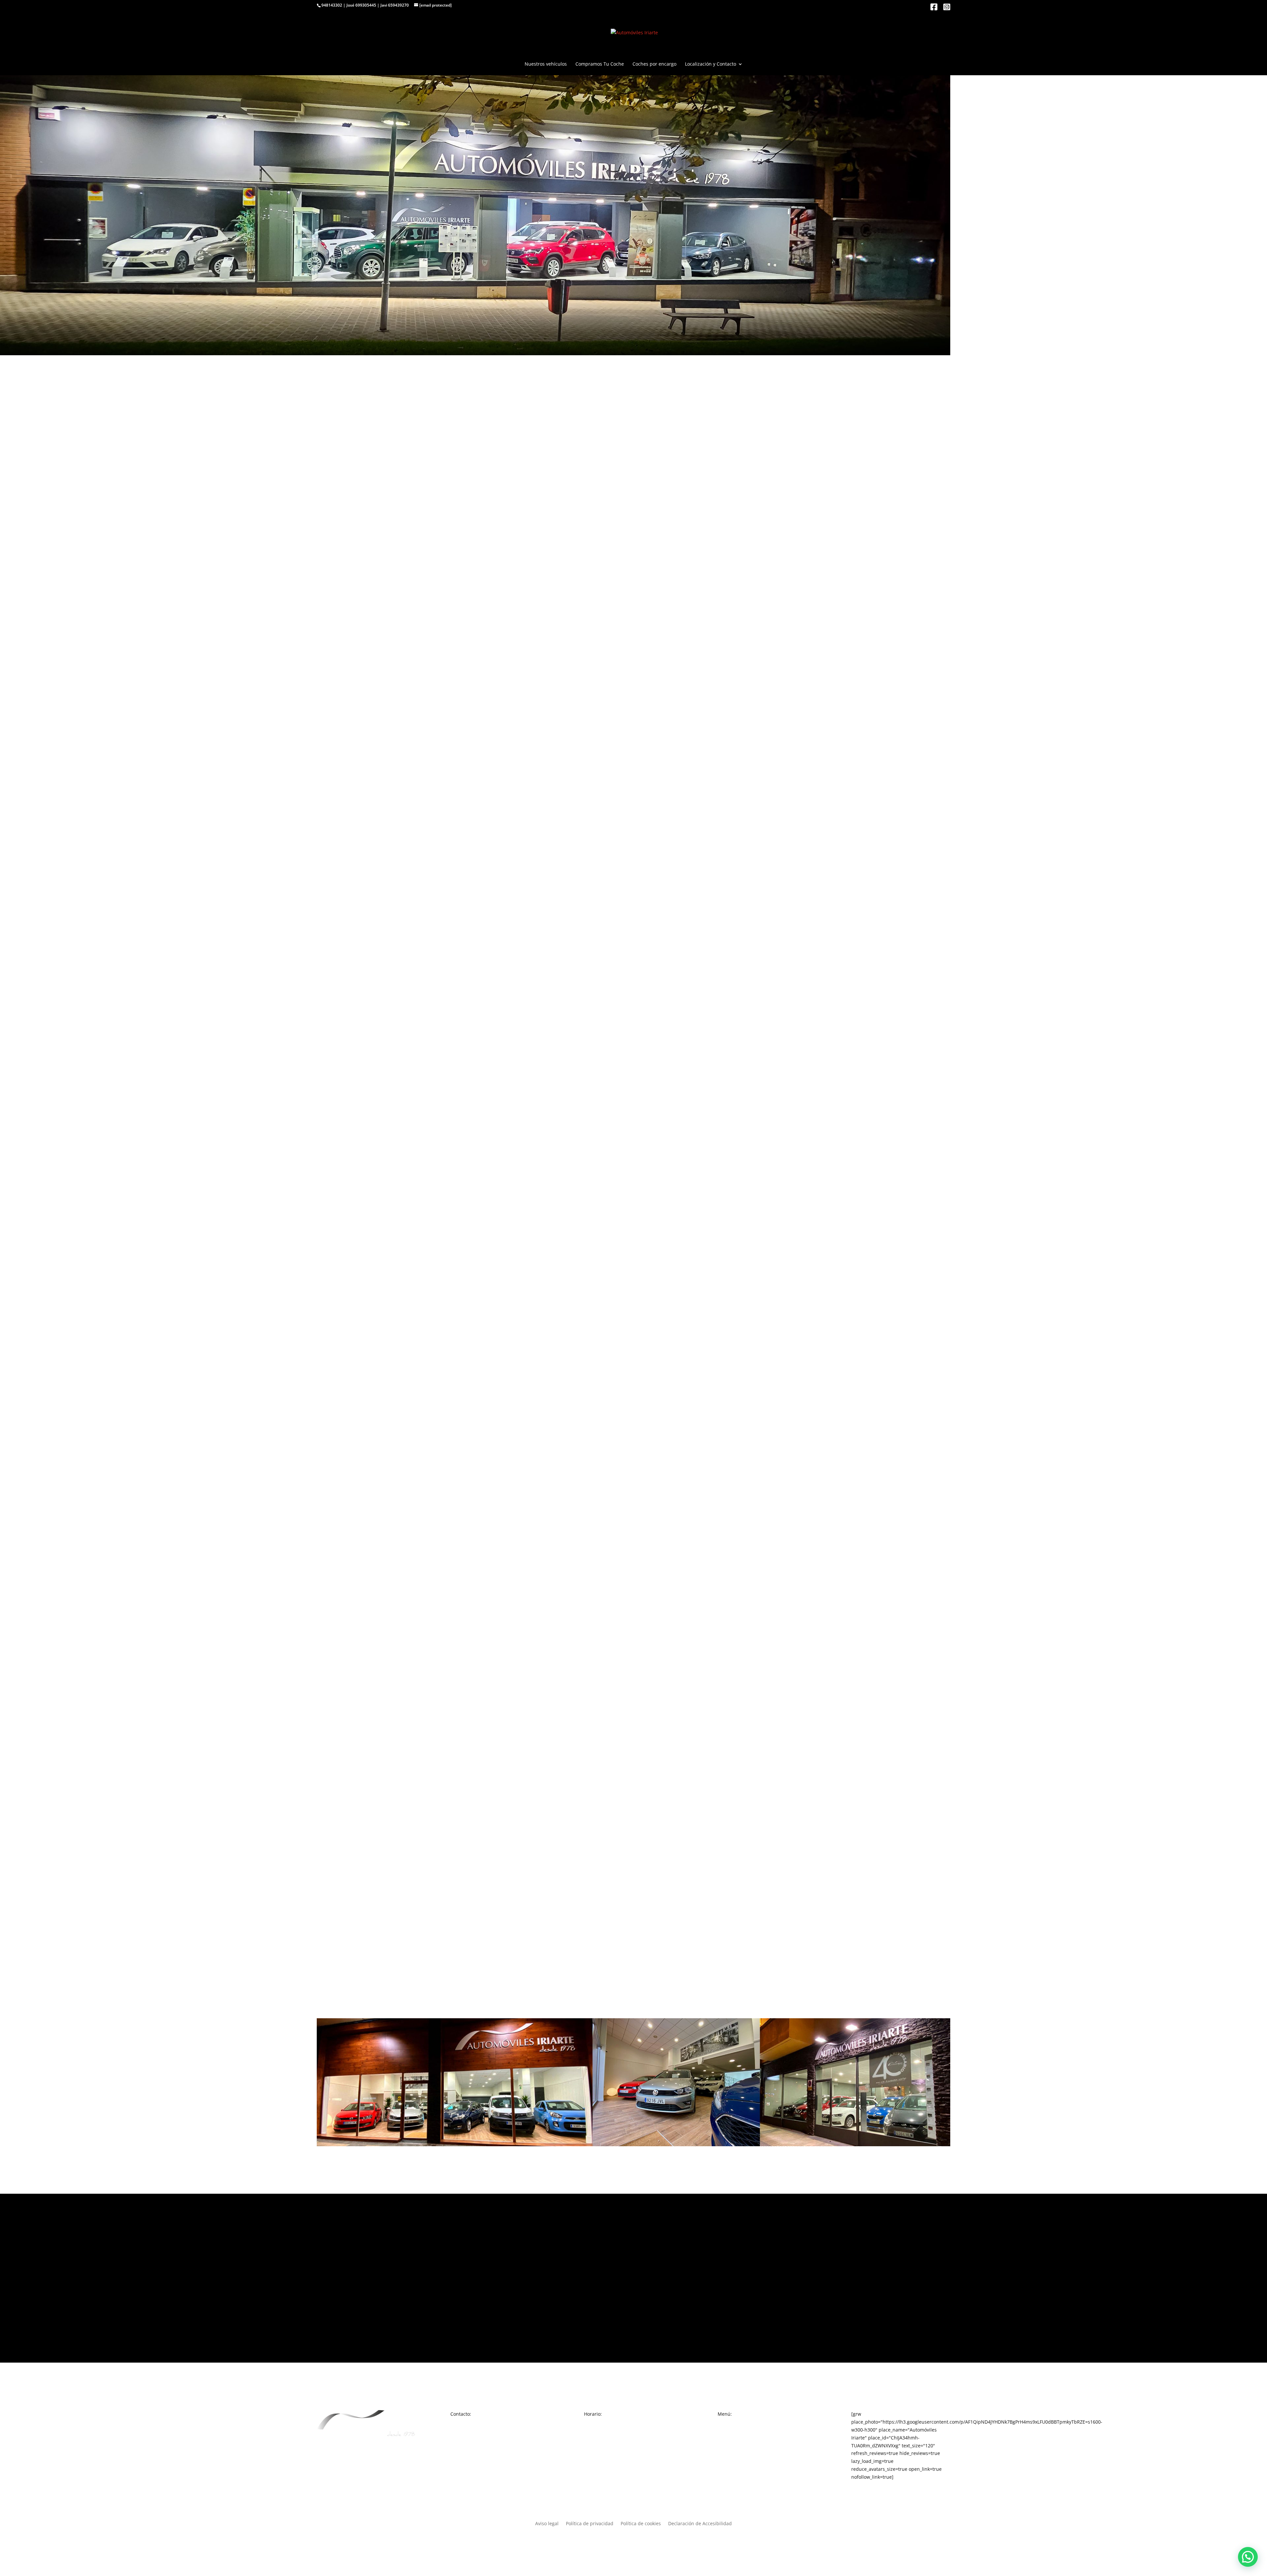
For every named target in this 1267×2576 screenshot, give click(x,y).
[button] (1248, 2557)
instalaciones (853, 1249)
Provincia (327, 1613)
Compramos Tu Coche (600, 64)
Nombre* (327, 1531)
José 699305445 (361, 5)
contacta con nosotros (418, 577)
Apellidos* (328, 1551)
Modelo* (326, 1486)
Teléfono (326, 1572)
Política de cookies (641, 2524)
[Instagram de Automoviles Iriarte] (947, 8)
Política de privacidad (590, 2524)
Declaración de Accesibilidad (700, 2524)
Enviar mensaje (347, 1777)
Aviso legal (547, 2524)
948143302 (332, 5)
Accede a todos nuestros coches (633, 607)
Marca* (325, 1478)
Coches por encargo (654, 64)
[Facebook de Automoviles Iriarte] (934, 8)
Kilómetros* (330, 1511)
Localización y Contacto (711, 64)
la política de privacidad (389, 1760)
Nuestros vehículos (546, 64)
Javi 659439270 (395, 5)
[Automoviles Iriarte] (633, 2288)
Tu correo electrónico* (341, 1592)
